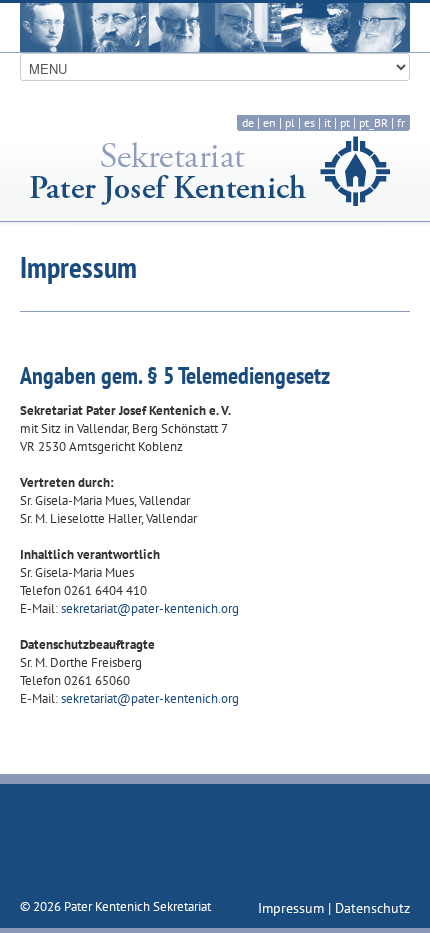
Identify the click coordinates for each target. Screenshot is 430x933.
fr (401, 122)
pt (345, 122)
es (309, 122)
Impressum (293, 908)
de (248, 122)
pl (290, 122)
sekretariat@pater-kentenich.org (150, 608)
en (269, 122)
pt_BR (373, 122)
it (327, 122)
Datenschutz (372, 908)
